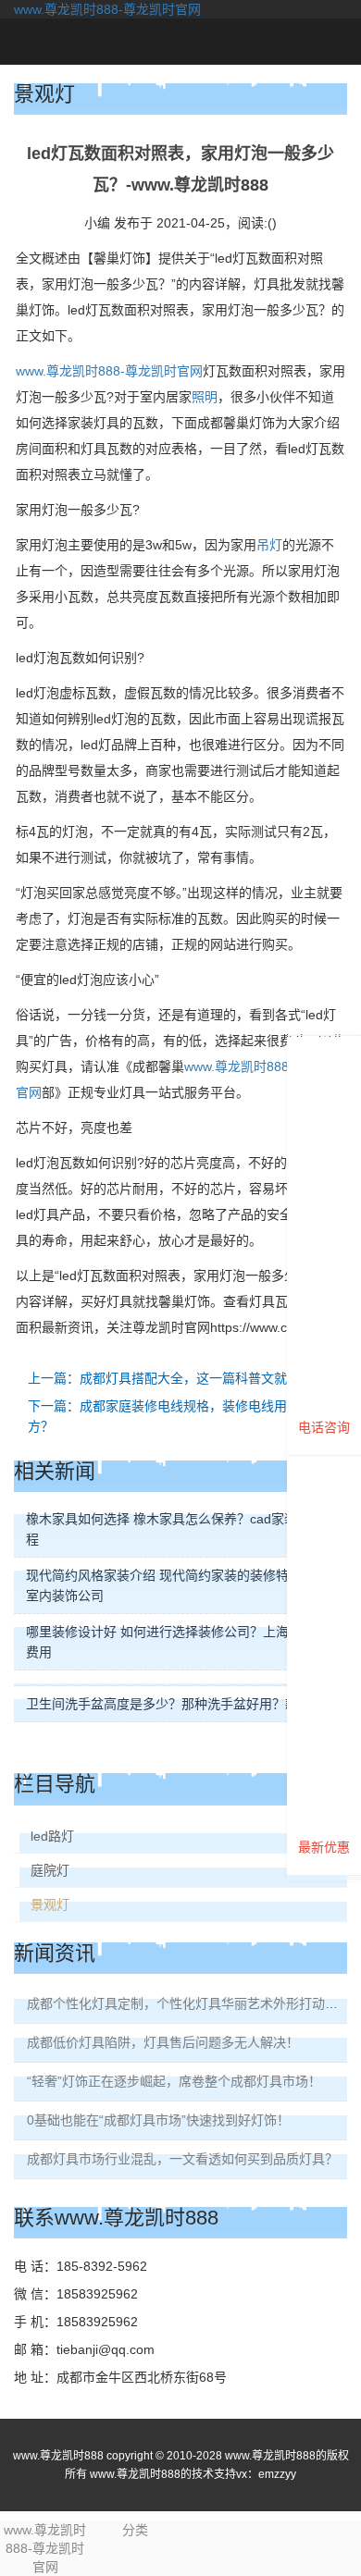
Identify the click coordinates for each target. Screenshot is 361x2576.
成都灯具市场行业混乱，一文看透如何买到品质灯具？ (182, 2159)
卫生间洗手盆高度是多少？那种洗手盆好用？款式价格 (181, 1704)
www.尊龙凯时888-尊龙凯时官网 (107, 9)
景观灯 (50, 1904)
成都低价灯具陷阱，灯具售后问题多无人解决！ (163, 2042)
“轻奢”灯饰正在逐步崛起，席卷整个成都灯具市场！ (174, 2081)
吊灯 (269, 545)
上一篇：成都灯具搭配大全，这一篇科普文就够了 (170, 1378)
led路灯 (52, 1836)
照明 (205, 397)
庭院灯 (50, 1870)
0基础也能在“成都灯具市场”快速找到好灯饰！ (158, 2120)
